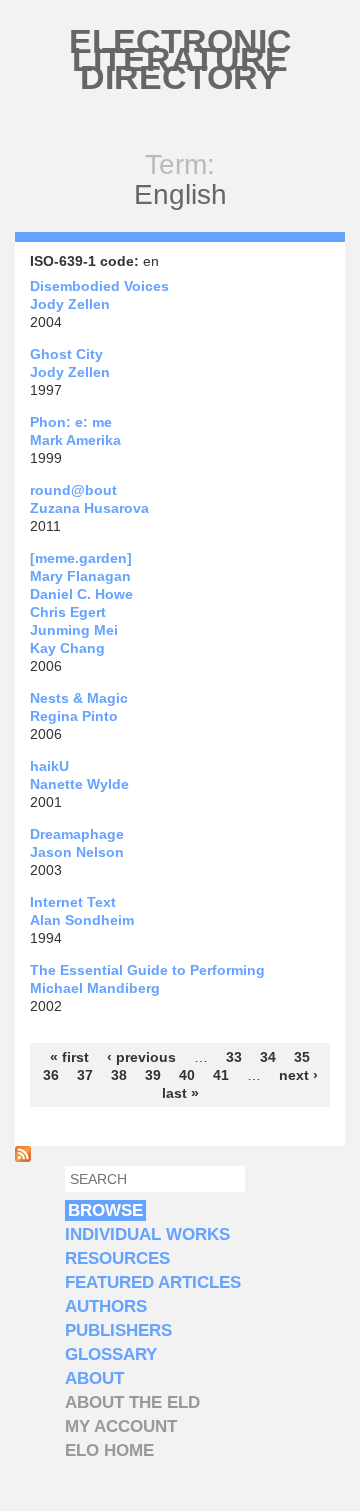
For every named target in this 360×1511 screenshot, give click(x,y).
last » (180, 1093)
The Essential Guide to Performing (147, 970)
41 (221, 1075)
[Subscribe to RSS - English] (23, 1157)
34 (268, 1057)
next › (298, 1075)
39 (153, 1075)
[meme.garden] (81, 558)
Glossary (111, 1354)
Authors (106, 1306)
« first (69, 1057)
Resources (117, 1258)
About (94, 1378)
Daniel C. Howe (81, 594)
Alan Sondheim (82, 920)
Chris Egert (68, 612)
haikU (49, 766)
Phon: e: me (71, 422)
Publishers (118, 1330)
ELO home (109, 1450)
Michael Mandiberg (95, 988)
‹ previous (141, 1057)
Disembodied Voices (99, 286)
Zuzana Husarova (89, 508)
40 (187, 1075)
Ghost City (66, 354)
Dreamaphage (77, 834)
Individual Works (147, 1234)
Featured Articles (153, 1282)
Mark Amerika (75, 440)
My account (121, 1426)
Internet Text (73, 902)
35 (302, 1057)
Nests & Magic (79, 698)
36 (51, 1075)
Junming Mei (74, 630)
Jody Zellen (70, 304)
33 (234, 1057)
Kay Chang (67, 648)
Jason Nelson (77, 852)
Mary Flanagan (80, 576)
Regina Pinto (74, 716)
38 (119, 1075)
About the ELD (132, 1402)
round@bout (73, 490)
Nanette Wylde (79, 784)
